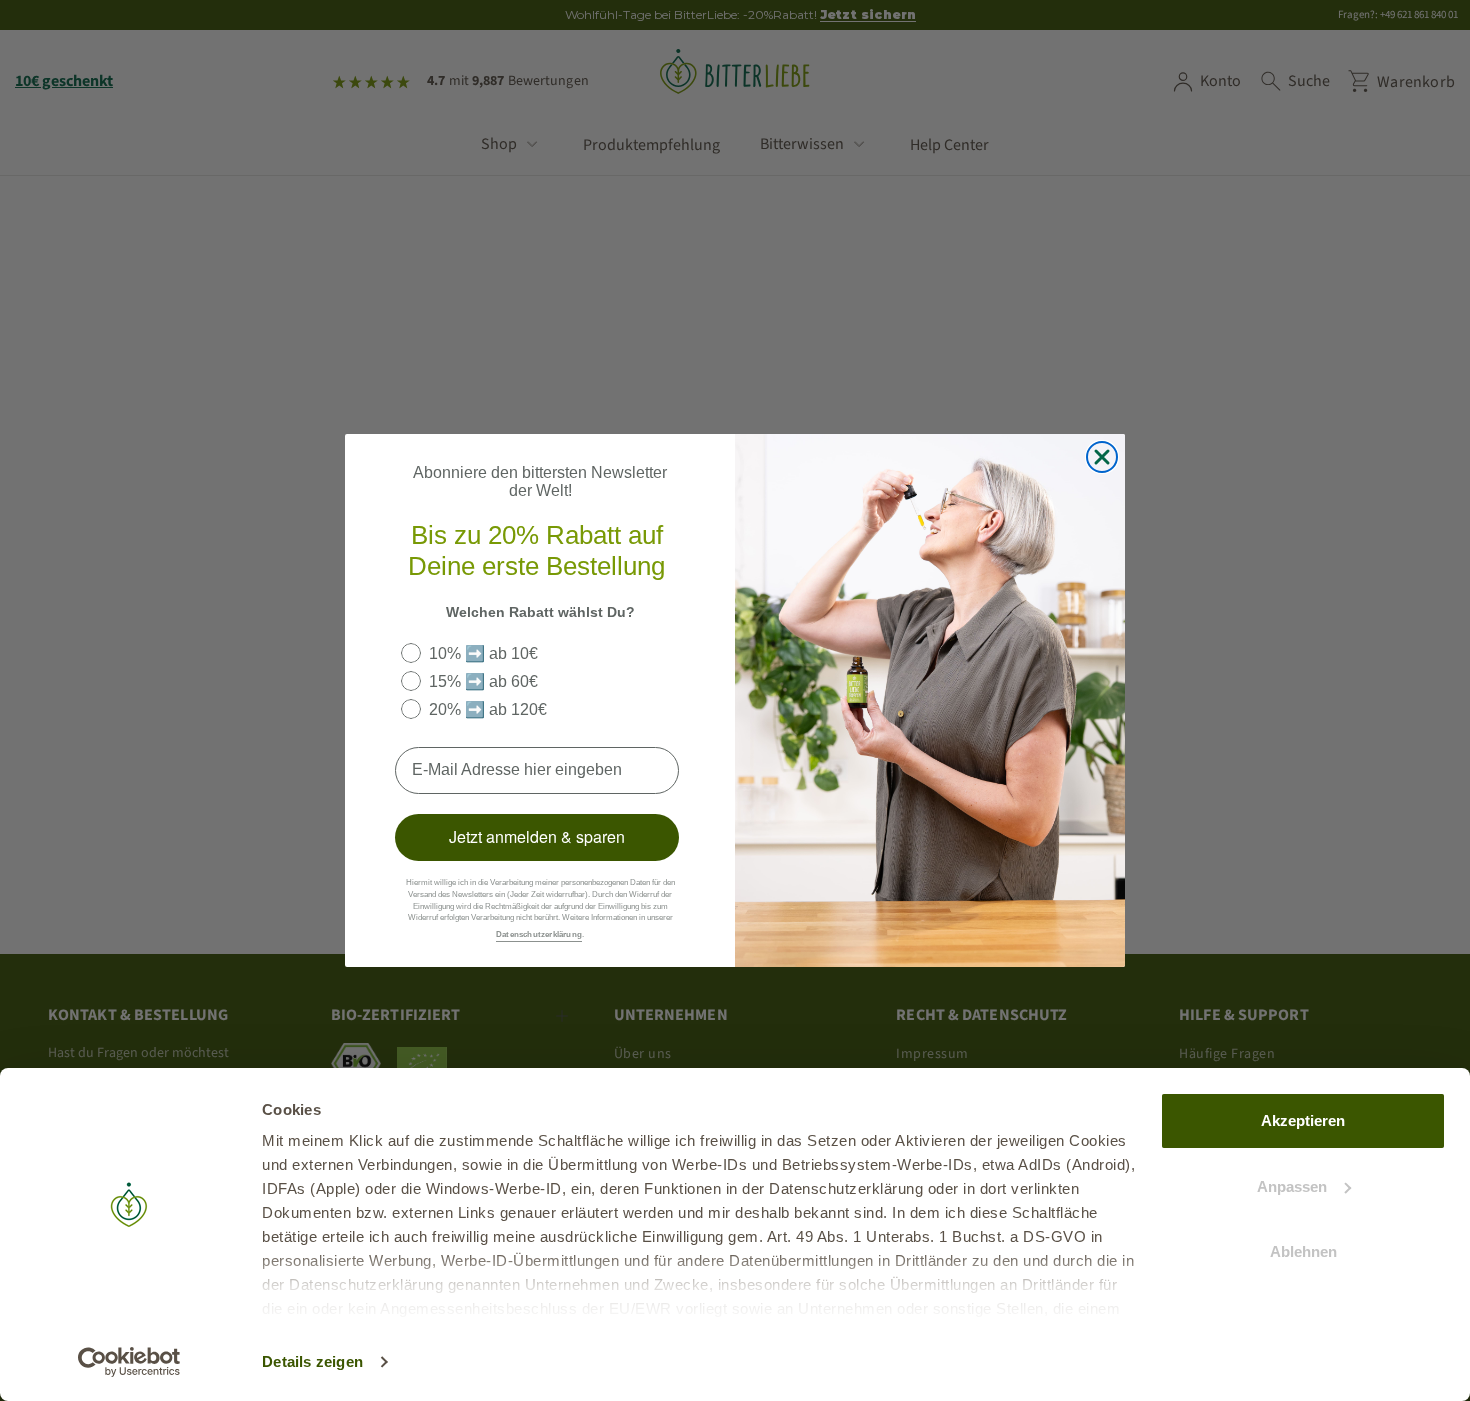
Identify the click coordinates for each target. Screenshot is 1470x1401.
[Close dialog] (1102, 457)
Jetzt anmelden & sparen (537, 836)
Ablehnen (1303, 1251)
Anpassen (1292, 1186)
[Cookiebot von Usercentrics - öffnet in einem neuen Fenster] (129, 1362)
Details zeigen (312, 1361)
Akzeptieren (1303, 1120)
